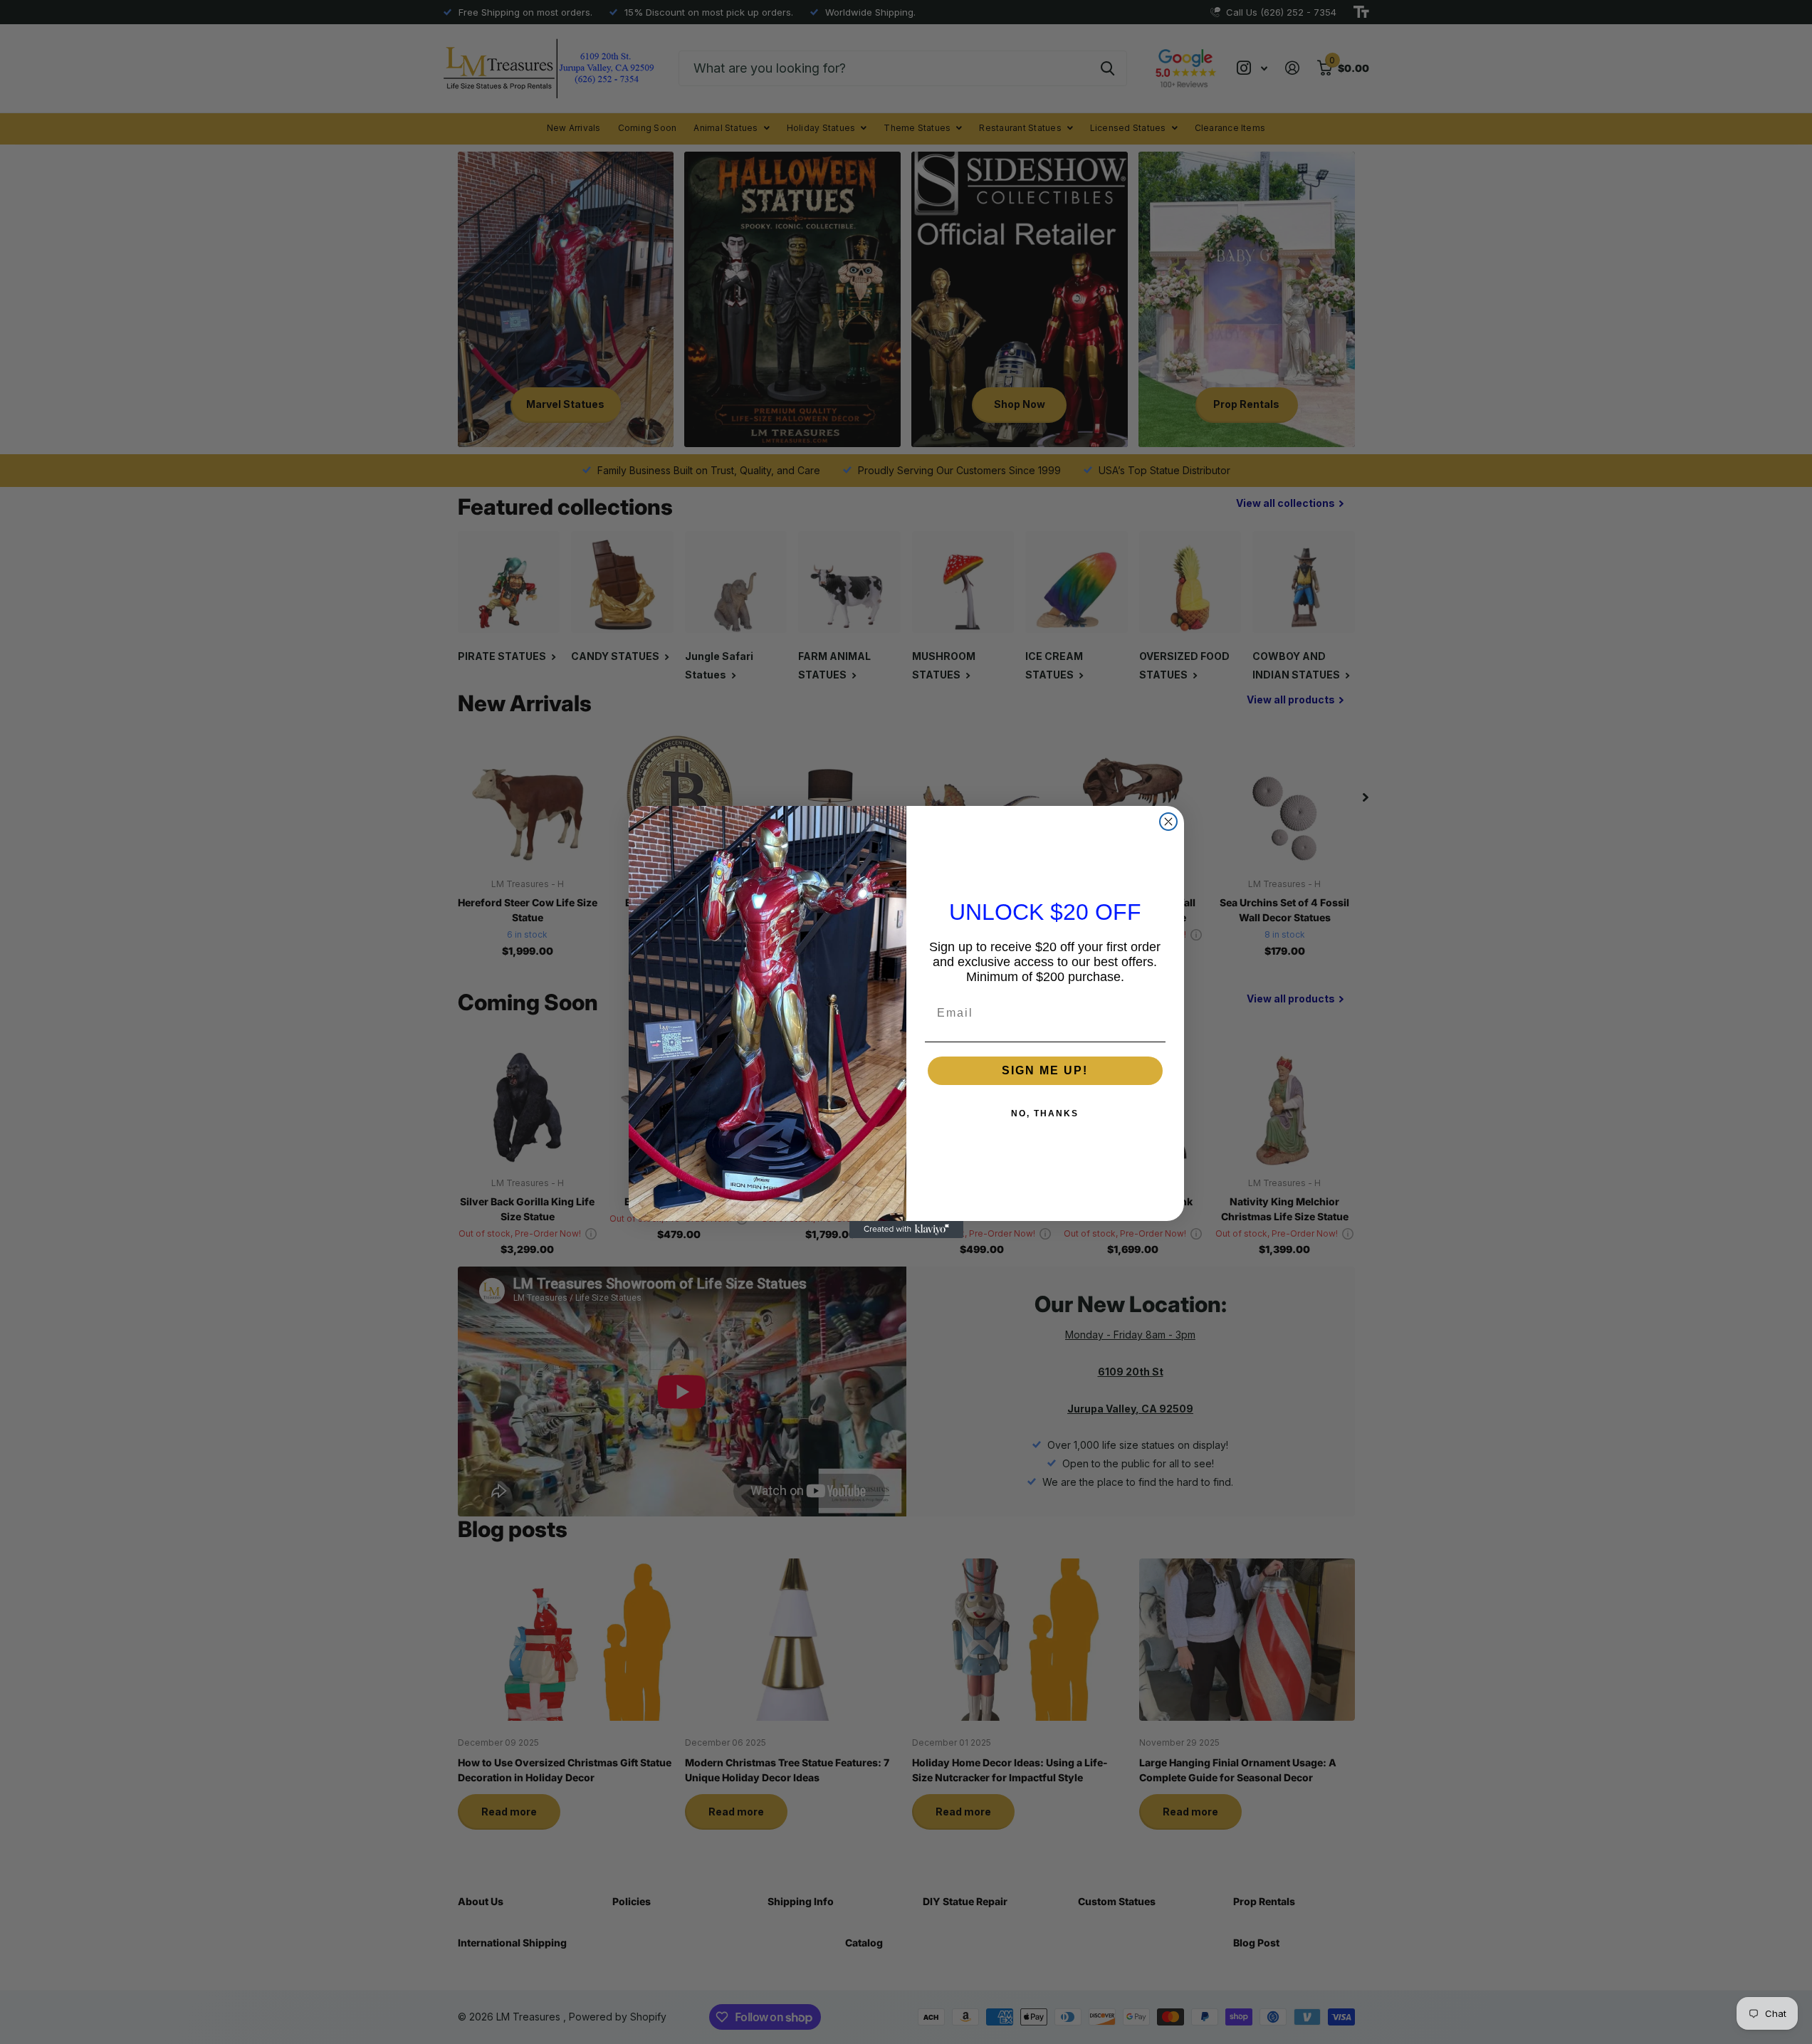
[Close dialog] (1168, 822)
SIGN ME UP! (1045, 1070)
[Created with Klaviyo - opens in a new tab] (906, 1230)
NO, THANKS (1045, 1113)
